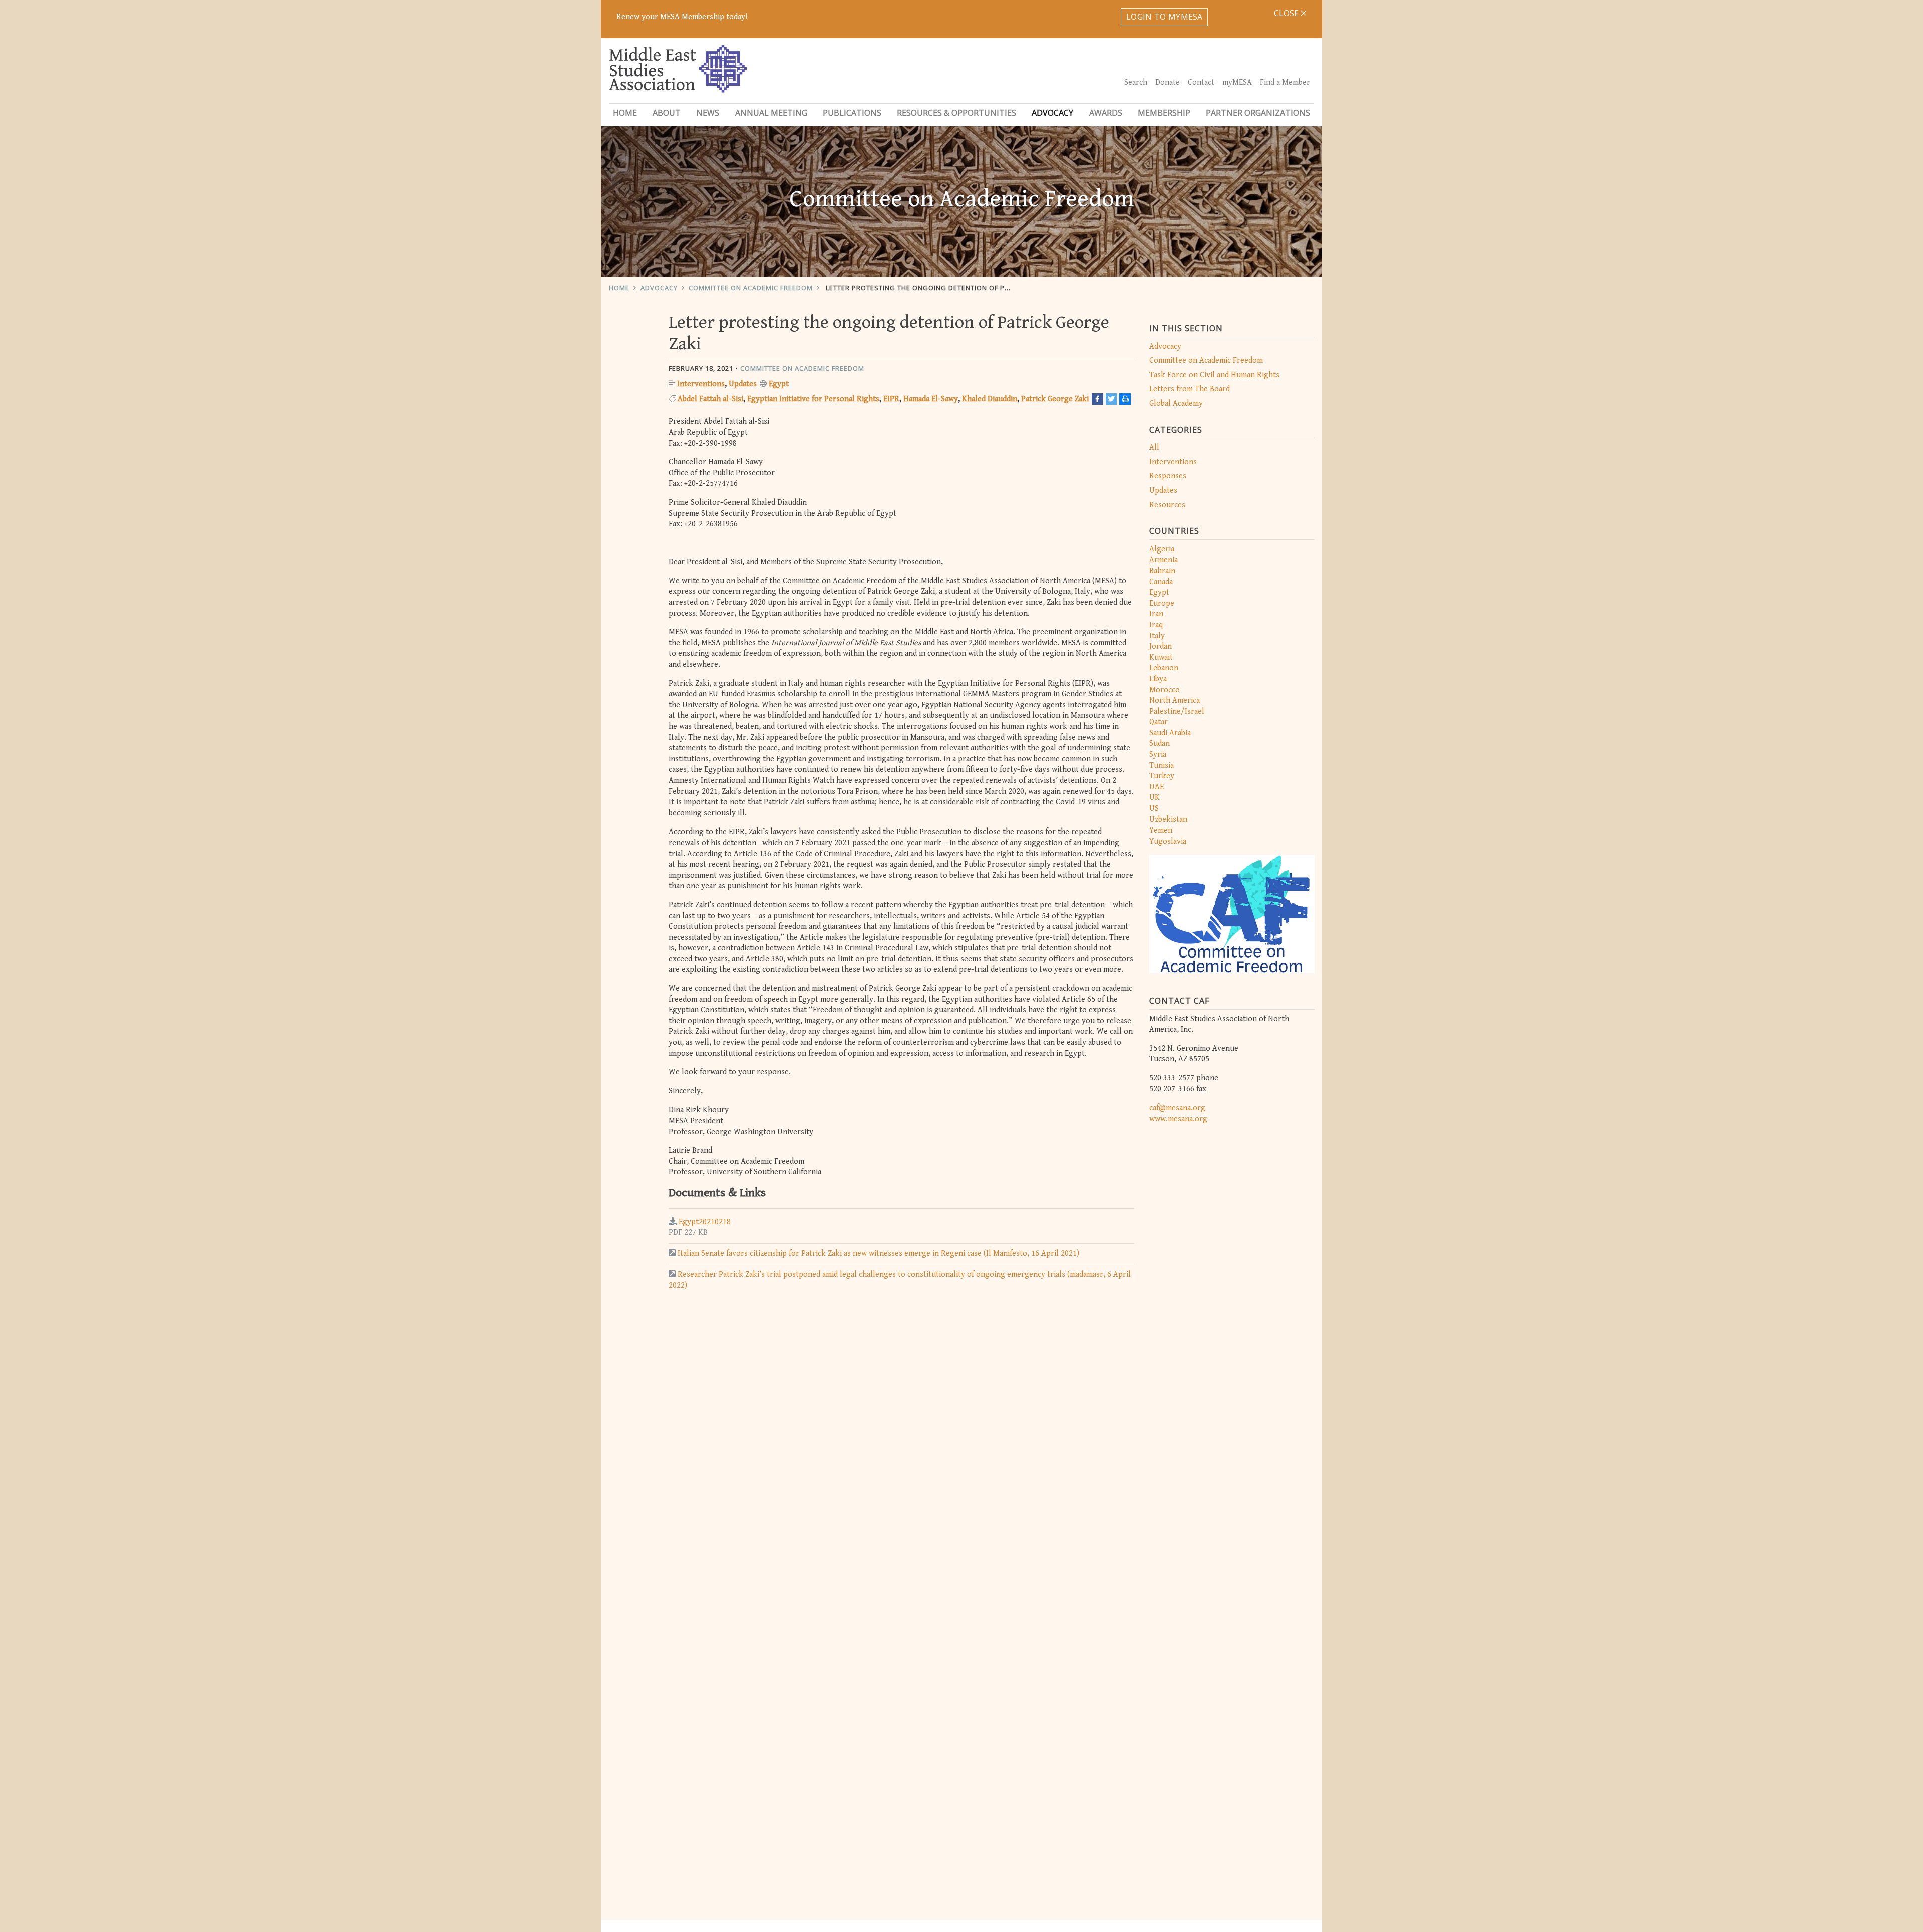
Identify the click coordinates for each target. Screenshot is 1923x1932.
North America (1175, 701)
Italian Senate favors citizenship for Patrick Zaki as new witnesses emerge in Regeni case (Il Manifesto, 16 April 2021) (878, 1254)
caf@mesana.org (1177, 1108)
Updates (1163, 491)
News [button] (708, 113)
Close (1287, 13)
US (1154, 809)
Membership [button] (1164, 113)
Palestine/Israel (1177, 712)
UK (1155, 798)
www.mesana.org (1178, 1119)
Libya (1158, 679)
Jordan (1161, 646)
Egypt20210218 (705, 1222)
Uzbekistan (1168, 820)
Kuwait (1161, 657)
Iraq (1156, 625)
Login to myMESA (1165, 17)
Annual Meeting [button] (771, 113)
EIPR (891, 399)
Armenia (1164, 560)
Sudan (1160, 744)
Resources (1167, 505)
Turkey (1162, 776)
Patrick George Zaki (1055, 399)
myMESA (1237, 82)
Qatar (1159, 722)
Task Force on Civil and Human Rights (1214, 375)
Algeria (1162, 549)
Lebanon (1164, 668)
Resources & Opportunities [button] (956, 113)
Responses (1168, 476)
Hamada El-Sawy (931, 399)
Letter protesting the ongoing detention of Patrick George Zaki (950, 288)
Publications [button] (852, 113)
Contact (1201, 82)
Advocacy (659, 288)
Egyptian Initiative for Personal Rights (813, 399)
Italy (1157, 636)
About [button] (667, 113)
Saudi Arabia (1170, 733)
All (1154, 448)
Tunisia (1162, 766)
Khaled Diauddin (990, 399)
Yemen (1161, 830)
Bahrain (1162, 571)
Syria (1158, 755)
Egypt (1159, 592)
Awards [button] (1106, 113)
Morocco (1165, 690)
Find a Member (1285, 82)
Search (1136, 82)
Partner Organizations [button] (1258, 113)
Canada (1161, 582)
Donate (1168, 82)
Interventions (1173, 462)
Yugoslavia (1168, 841)
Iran (1156, 614)
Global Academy (1176, 403)
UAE (1157, 787)
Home (625, 113)
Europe (1162, 603)
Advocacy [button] (1052, 113)
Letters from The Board (1190, 389)
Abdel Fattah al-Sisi (710, 399)
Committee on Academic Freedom (751, 288)
